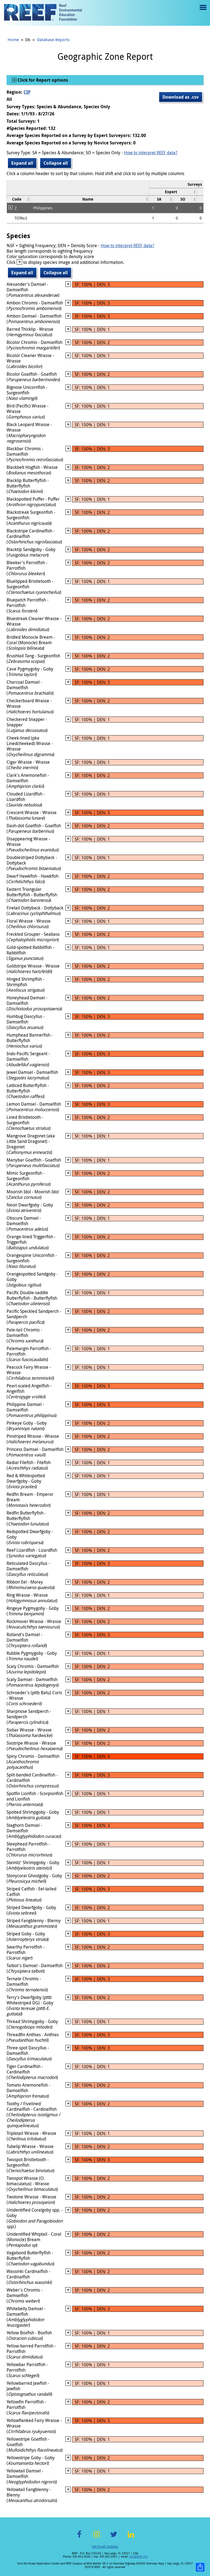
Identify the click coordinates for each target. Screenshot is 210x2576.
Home (13, 39)
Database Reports (53, 39)
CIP (27, 92)
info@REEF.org (138, 2557)
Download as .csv (181, 97)
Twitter (114, 2538)
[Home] (43, 13)
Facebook (79, 2538)
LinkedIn (131, 2538)
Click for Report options (42, 80)
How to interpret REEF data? (151, 153)
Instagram (97, 2538)
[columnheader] (173, 192)
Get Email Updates (105, 2546)
